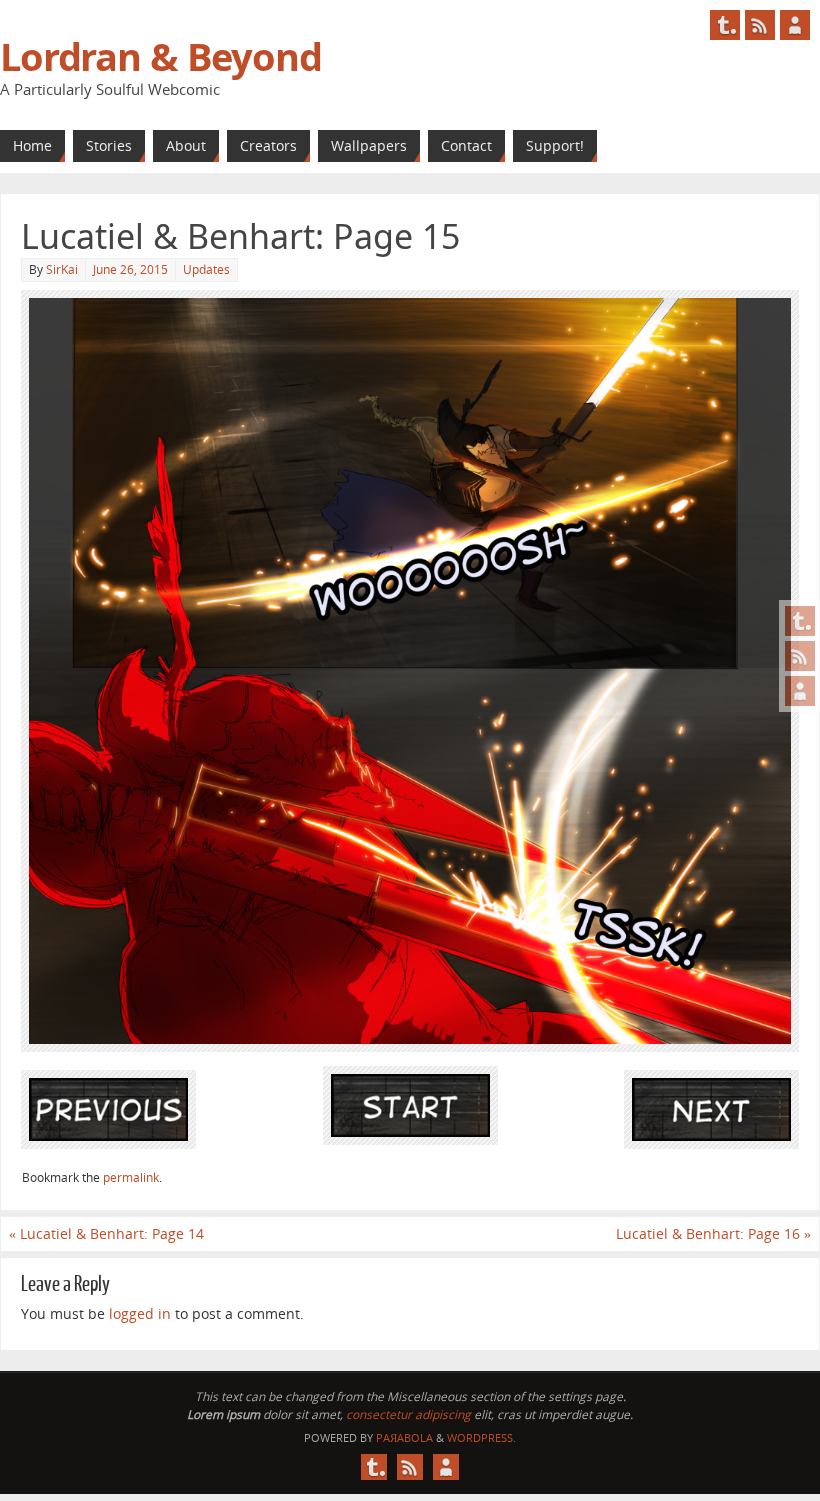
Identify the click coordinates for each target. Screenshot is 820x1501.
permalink (131, 1177)
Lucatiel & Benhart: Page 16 (713, 1233)
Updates (206, 269)
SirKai (62, 269)
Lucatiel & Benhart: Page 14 (106, 1233)
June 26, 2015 (130, 269)
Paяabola (404, 1437)
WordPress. (481, 1437)
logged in (140, 1313)
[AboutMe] (800, 691)
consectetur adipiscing (408, 1414)
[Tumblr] (800, 621)
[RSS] (800, 656)
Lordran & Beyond (161, 56)
